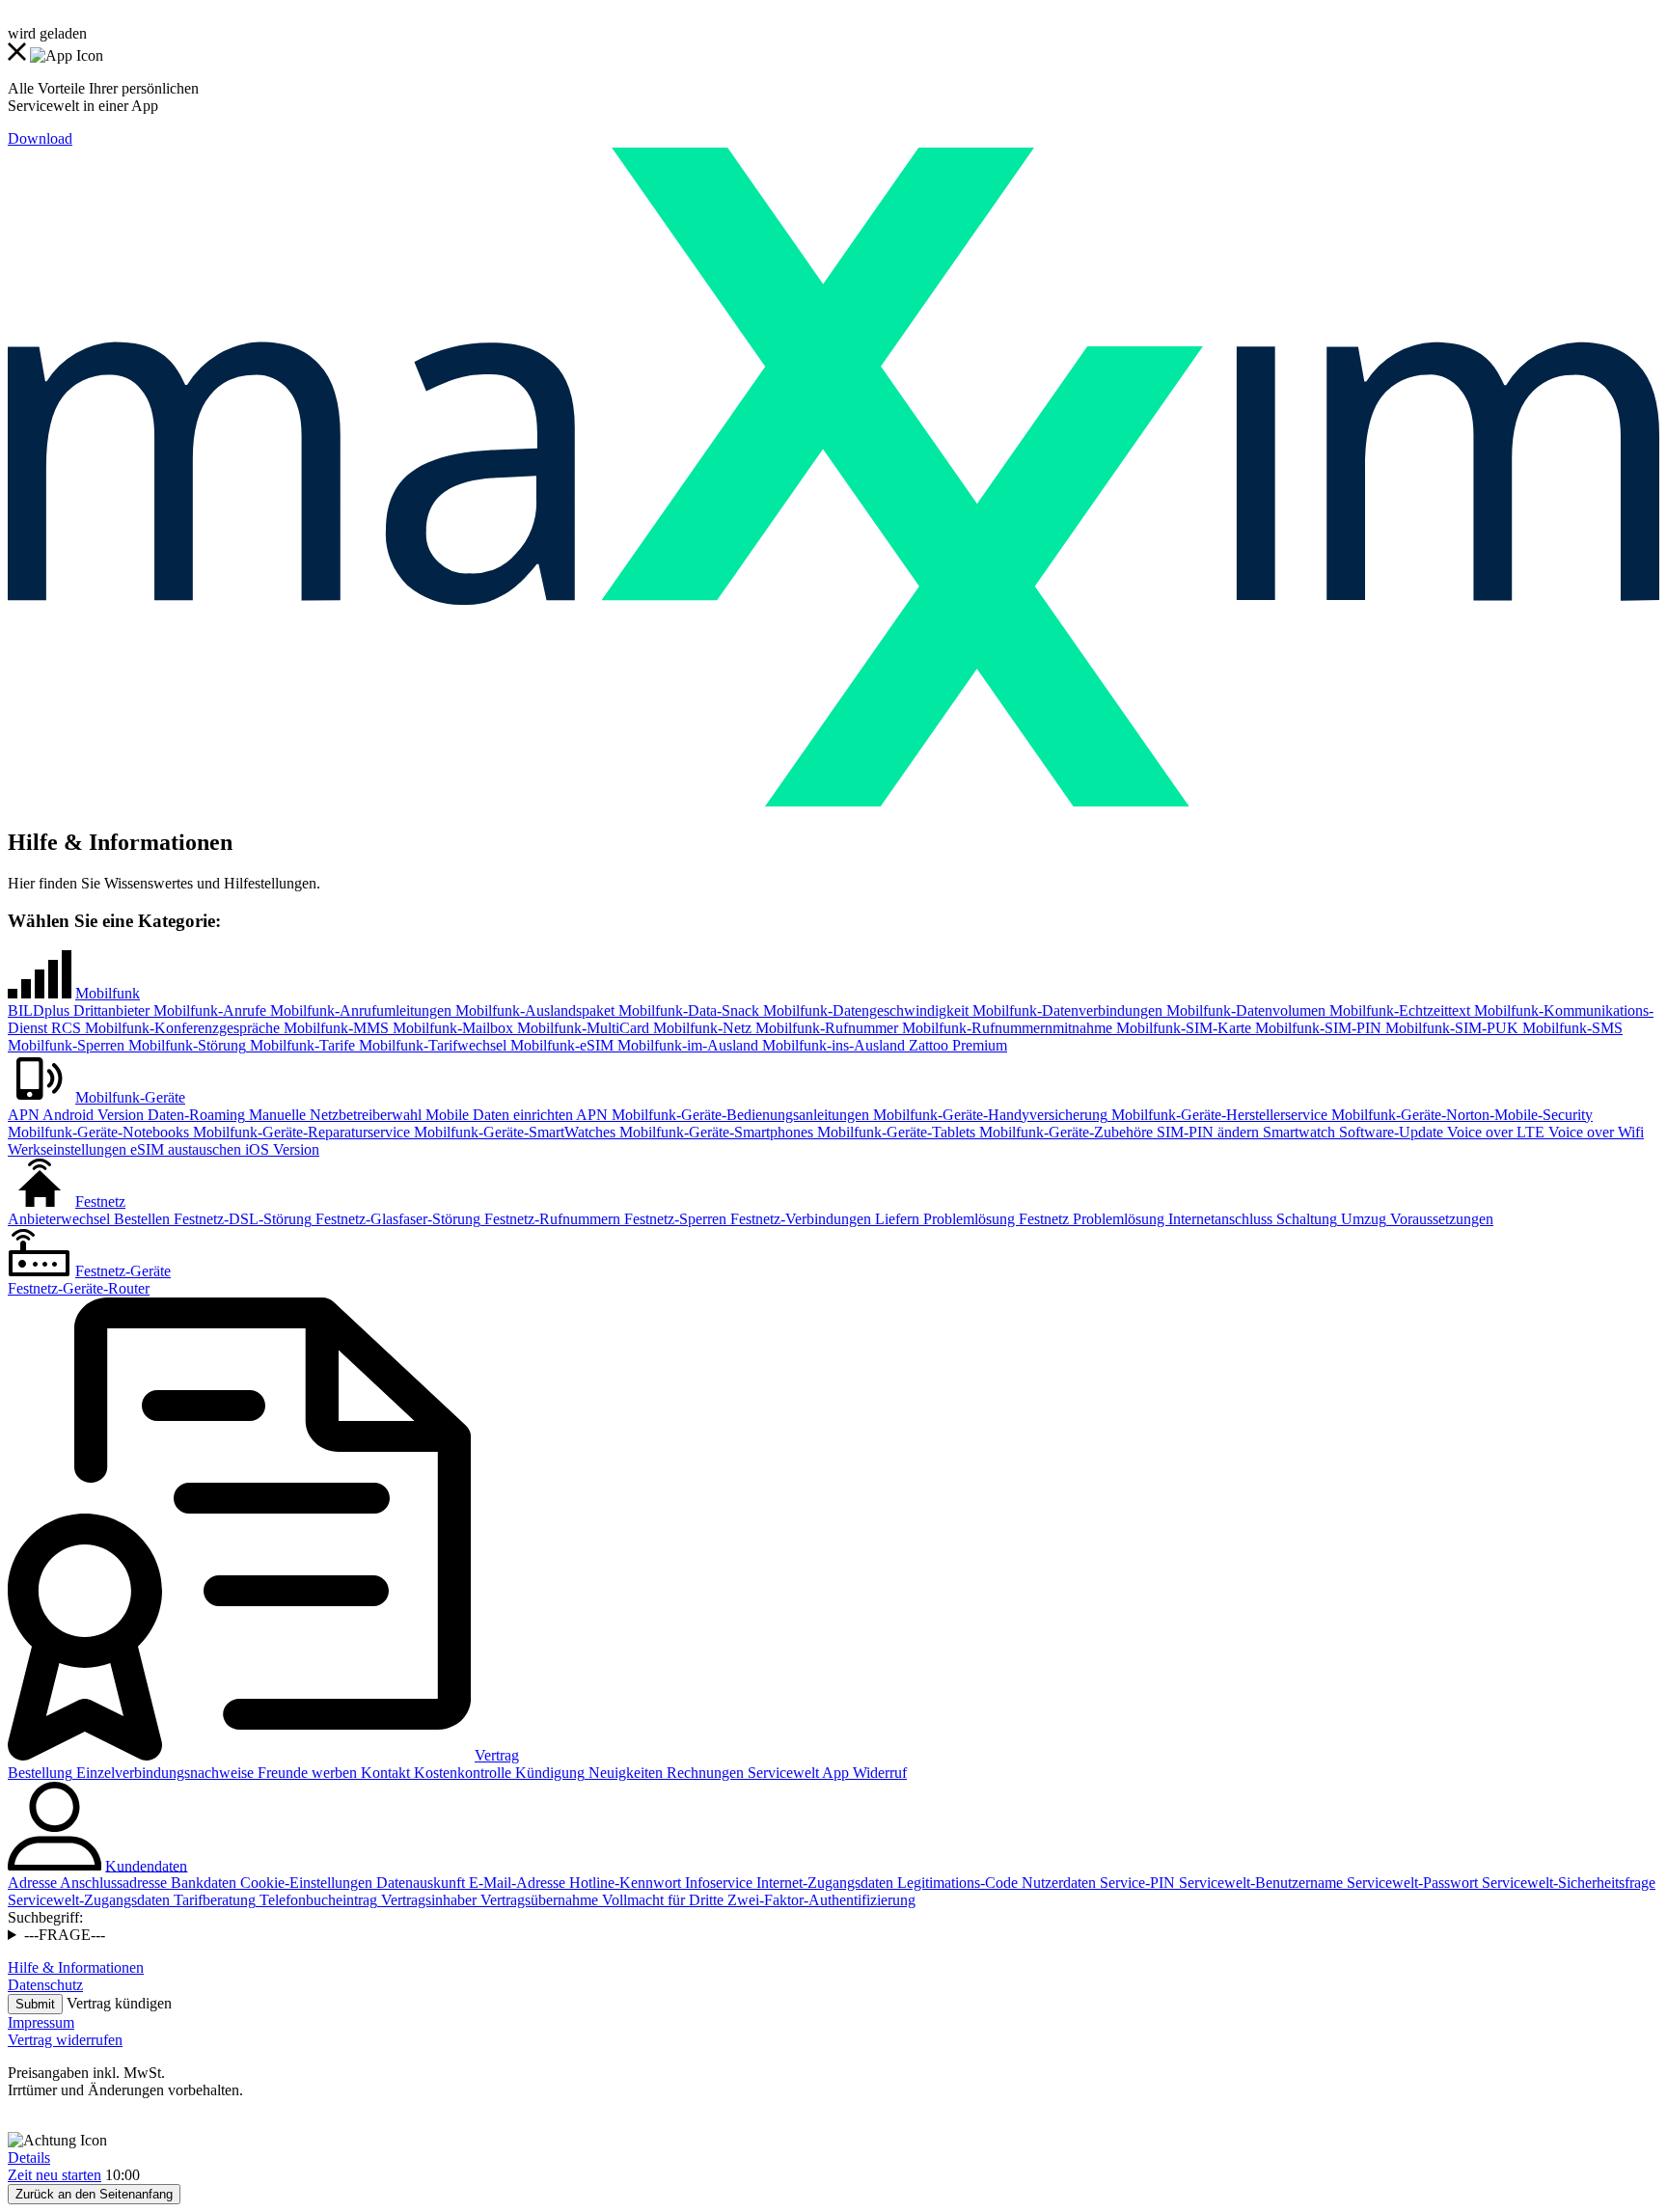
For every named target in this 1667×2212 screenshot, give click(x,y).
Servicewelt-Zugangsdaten (89, 1900)
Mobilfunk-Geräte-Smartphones (714, 1132)
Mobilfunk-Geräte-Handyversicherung (988, 1115)
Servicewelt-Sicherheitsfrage (1567, 1883)
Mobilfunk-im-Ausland (686, 1045)
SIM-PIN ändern (1206, 1132)
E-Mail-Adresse (515, 1883)
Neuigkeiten (624, 1773)
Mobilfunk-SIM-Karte (1182, 1028)
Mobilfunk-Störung (185, 1045)
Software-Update (1389, 1132)
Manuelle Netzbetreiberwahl (333, 1115)
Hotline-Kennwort (623, 1883)
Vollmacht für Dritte (661, 1900)
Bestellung (40, 1773)
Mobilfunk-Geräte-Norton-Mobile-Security (1460, 1115)
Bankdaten (202, 1883)
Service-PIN (1135, 1883)
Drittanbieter (109, 1010)
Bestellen (140, 1219)
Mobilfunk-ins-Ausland (832, 1045)
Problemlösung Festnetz (994, 1219)
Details (29, 2157)
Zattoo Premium (956, 1045)
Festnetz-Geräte (123, 1271)
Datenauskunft (419, 1883)
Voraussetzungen (1440, 1219)
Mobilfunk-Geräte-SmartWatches (513, 1132)
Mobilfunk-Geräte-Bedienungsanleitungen (738, 1115)
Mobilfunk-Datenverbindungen (1066, 1010)
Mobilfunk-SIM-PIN (1316, 1028)
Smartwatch (1297, 1132)
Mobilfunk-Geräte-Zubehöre (1064, 1132)
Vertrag (497, 1755)
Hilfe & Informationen (76, 1967)
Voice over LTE (1494, 1132)
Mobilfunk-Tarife (301, 1045)
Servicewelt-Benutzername (1259, 1883)
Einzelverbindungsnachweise (163, 1773)
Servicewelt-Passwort (1410, 1883)
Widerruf (878, 1773)
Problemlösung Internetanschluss (1171, 1219)
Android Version (92, 1115)
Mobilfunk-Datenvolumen (1244, 1010)
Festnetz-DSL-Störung (241, 1219)
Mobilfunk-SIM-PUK (1450, 1028)
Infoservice (717, 1883)
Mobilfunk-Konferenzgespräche (180, 1028)
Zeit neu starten (55, 2175)
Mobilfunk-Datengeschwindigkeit (864, 1010)
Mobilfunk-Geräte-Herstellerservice (1217, 1115)
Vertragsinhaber (427, 1900)
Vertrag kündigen (119, 2003)
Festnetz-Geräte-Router (79, 1288)
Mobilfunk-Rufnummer (825, 1028)
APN (24, 1115)
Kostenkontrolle (461, 1773)
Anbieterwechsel (59, 1219)
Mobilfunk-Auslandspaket (533, 1010)
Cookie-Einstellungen (304, 1883)
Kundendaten (146, 1865)
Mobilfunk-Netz (700, 1028)
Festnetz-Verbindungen (799, 1219)
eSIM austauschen (184, 1149)
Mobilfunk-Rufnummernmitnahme (1005, 1028)
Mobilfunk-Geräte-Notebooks (98, 1132)
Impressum (41, 2022)
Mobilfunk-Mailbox (451, 1028)
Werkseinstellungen (67, 1149)
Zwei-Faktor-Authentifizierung (820, 1900)
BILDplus (39, 1010)
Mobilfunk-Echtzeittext (1398, 1010)
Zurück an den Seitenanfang (94, 2194)
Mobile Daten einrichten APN (515, 1115)
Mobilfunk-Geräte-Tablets (894, 1132)
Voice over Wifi (1594, 1132)
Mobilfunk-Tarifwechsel (431, 1045)
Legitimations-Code (956, 1883)
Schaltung (1305, 1219)
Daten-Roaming (194, 1115)
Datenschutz (45, 1985)
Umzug (1362, 1219)
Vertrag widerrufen (65, 2040)
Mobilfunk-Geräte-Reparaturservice (300, 1132)
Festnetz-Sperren (673, 1219)
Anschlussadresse (112, 1883)
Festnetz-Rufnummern (550, 1219)
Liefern (895, 1219)
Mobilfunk (108, 993)
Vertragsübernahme (537, 1900)
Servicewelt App (796, 1773)
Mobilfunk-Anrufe (208, 1010)
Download (40, 138)
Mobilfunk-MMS (334, 1028)
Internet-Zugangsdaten (823, 1883)
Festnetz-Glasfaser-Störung (396, 1219)
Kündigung (548, 1773)
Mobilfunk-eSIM (560, 1045)
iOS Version (280, 1149)
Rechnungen (703, 1773)
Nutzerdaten (1057, 1883)
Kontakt (383, 1773)
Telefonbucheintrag (316, 1900)
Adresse (32, 1883)
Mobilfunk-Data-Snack (687, 1010)
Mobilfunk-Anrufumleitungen (359, 1010)
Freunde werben (305, 1773)
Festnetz (100, 1202)
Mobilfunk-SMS (1571, 1028)
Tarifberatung (213, 1900)
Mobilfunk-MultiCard (581, 1028)
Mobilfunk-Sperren (66, 1045)
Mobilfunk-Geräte (130, 1097)
